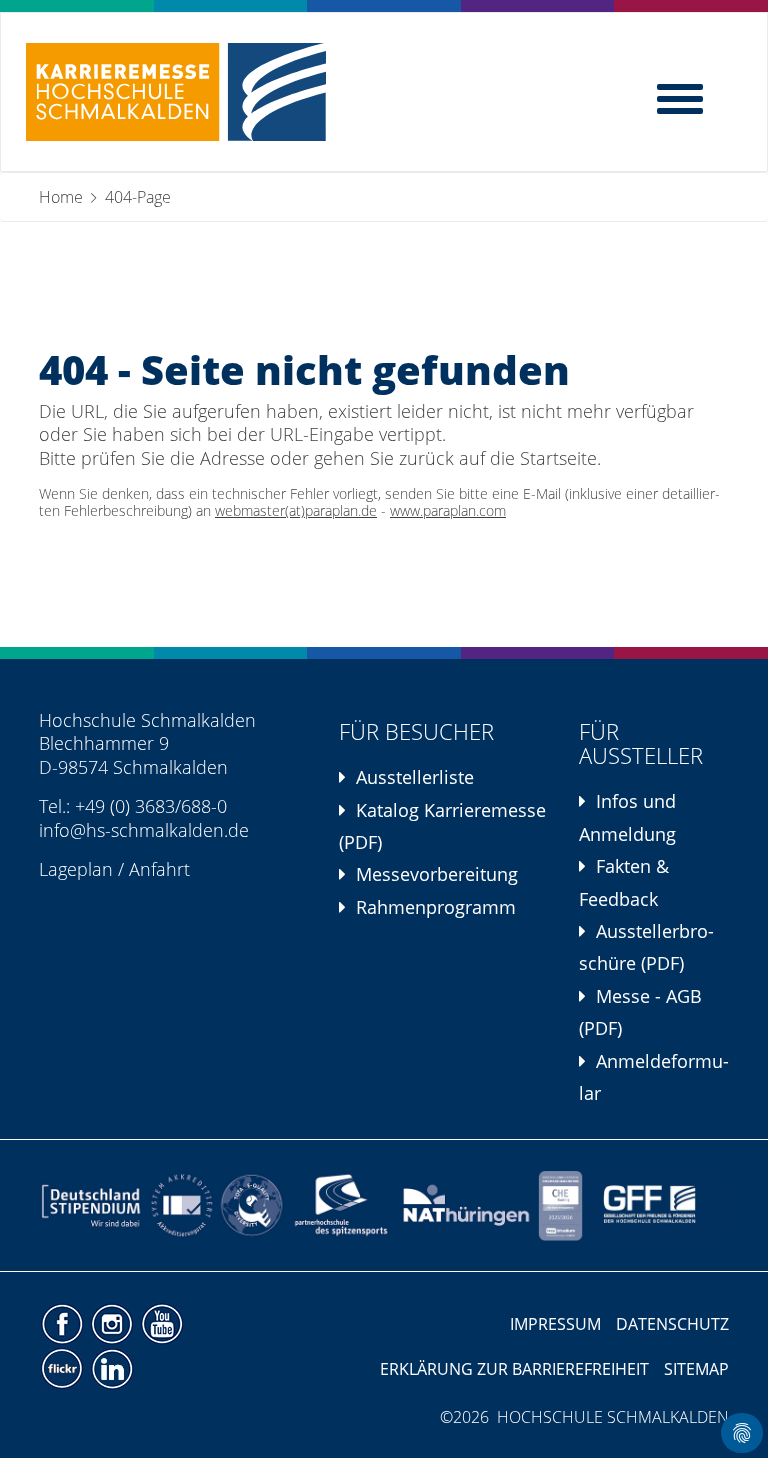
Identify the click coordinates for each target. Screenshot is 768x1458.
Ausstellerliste (415, 777)
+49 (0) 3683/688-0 (151, 806)
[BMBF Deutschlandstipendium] (92, 1205)
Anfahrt (159, 869)
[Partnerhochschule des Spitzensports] (342, 1205)
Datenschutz (672, 1324)
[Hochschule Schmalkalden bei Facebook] (64, 1323)
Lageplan (76, 869)
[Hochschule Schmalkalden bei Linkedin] (111, 1368)
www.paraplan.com (448, 511)
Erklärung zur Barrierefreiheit (514, 1369)
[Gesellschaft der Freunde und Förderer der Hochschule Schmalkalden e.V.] (657, 1205)
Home (61, 197)
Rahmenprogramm (436, 907)
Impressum (555, 1324)
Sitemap (696, 1369)
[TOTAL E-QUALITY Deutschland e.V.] (251, 1205)
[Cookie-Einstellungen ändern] (742, 1433)
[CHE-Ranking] (560, 1205)
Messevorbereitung (437, 874)
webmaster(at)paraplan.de (296, 511)
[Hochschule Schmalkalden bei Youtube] (161, 1323)
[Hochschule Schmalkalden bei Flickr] (64, 1368)
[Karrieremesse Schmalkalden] (176, 92)
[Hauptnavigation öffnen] (682, 97)
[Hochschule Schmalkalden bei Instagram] (114, 1323)
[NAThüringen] (467, 1205)
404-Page (138, 197)
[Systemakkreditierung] (180, 1205)
